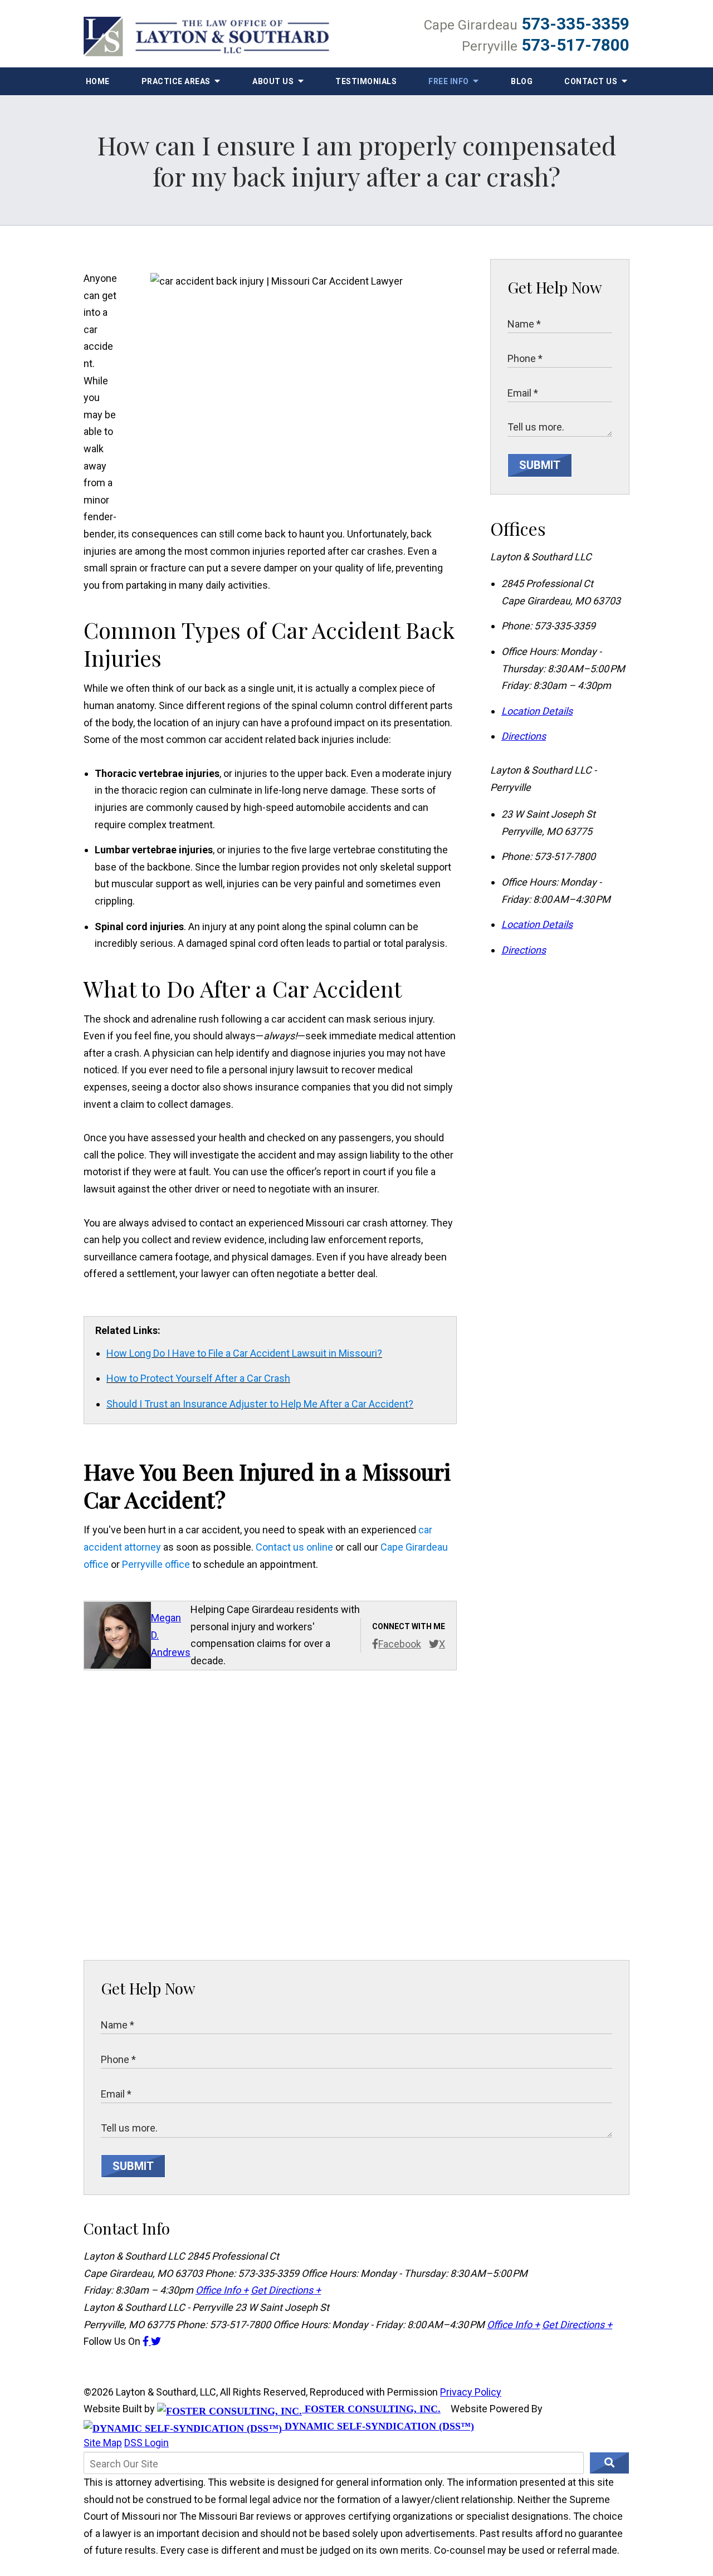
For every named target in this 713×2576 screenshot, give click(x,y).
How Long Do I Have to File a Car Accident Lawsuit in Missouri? (244, 1353)
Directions (524, 736)
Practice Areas (177, 81)
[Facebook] (147, 2341)
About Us (274, 81)
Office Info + (222, 2290)
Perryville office (156, 1564)
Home (98, 81)
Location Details (537, 711)
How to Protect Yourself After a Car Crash (198, 1378)
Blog (522, 81)
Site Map (103, 2443)
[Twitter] (156, 2341)
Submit (540, 465)
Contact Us (592, 81)
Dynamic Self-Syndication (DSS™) (378, 2426)
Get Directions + (286, 2290)
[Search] (609, 2463)
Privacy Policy (471, 2392)
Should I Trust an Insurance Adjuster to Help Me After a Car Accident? (260, 1404)
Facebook (400, 1644)
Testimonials (366, 81)
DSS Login (146, 2443)
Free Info (450, 81)
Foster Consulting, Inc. (371, 2409)
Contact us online (294, 1547)
